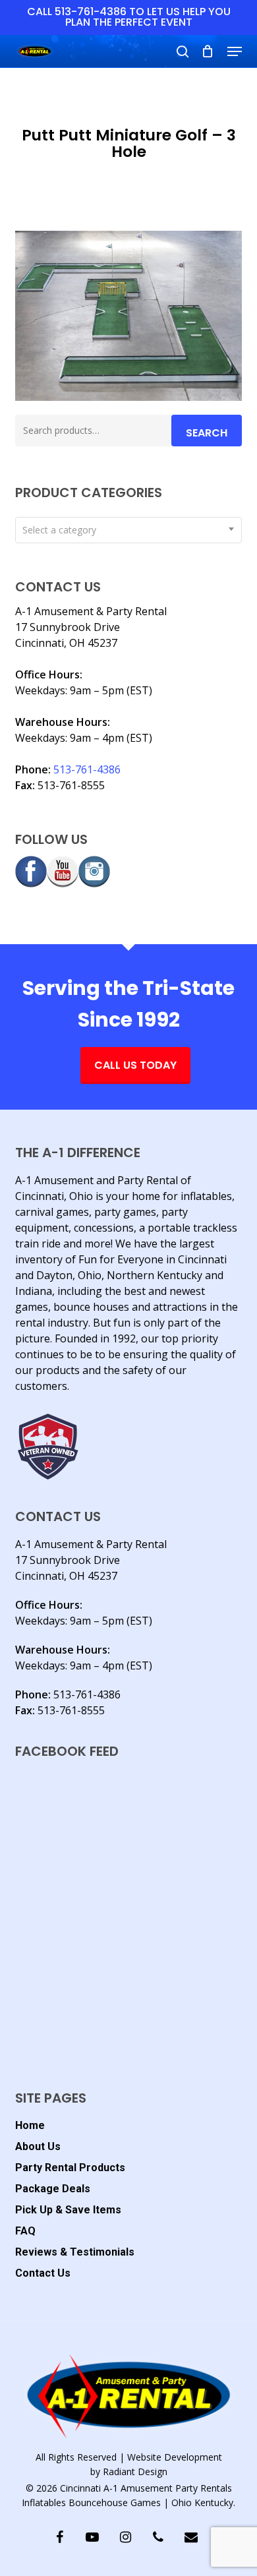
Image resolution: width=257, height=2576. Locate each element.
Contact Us (43, 2273)
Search (207, 433)
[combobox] (128, 530)
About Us (38, 2146)
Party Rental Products (70, 2168)
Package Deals (53, 2189)
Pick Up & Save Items (68, 2210)
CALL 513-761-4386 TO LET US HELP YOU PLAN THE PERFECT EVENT (129, 17)
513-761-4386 (87, 769)
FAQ (25, 2231)
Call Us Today (135, 1065)
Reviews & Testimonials (75, 2252)
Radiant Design (135, 2471)
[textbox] (128, 530)
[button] (235, 51)
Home (30, 2125)
